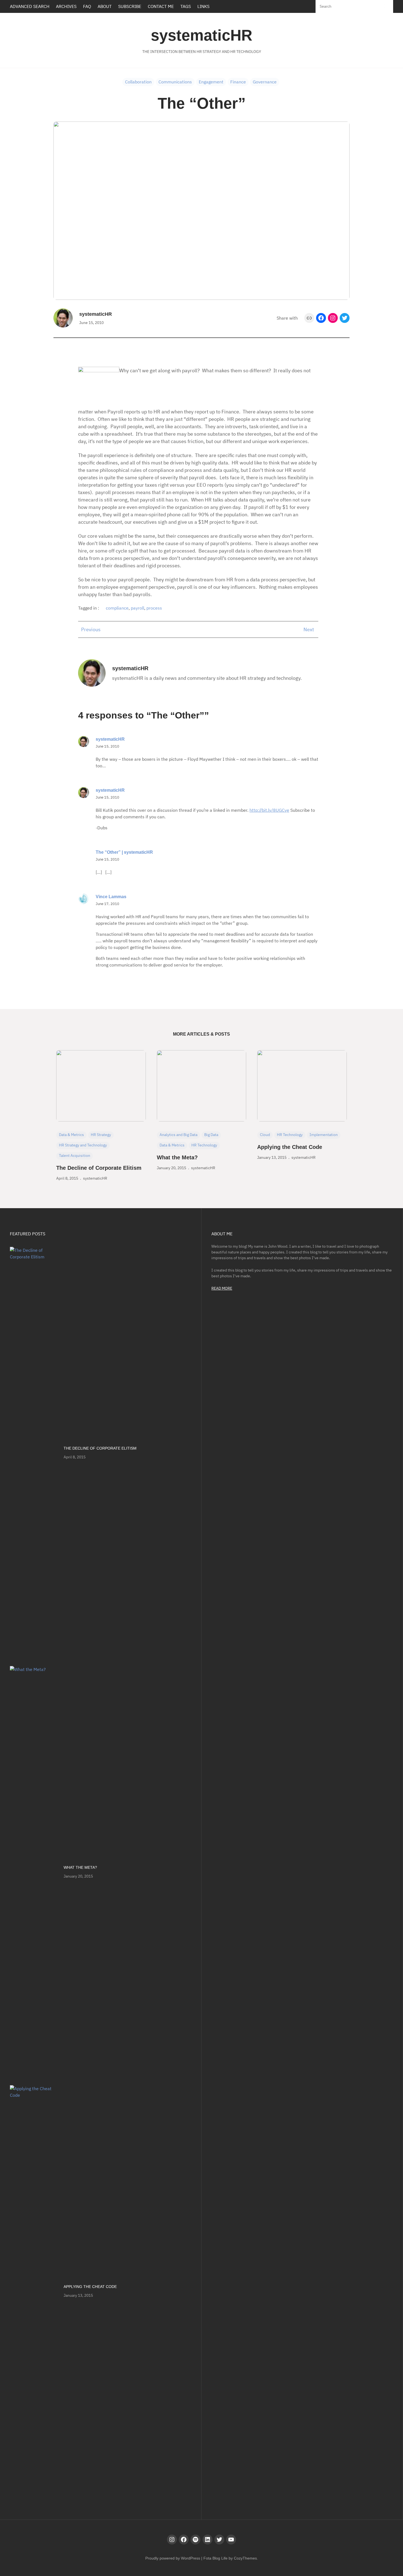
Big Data (211, 1135)
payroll (137, 608)
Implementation (324, 1135)
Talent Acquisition (75, 1155)
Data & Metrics (71, 1135)
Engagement (211, 82)
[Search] (384, 6)
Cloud (265, 1135)
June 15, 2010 (107, 746)
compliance (117, 608)
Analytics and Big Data (178, 1135)
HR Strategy (101, 1135)
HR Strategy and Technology (83, 1145)
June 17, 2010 (107, 904)
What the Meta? (177, 1157)
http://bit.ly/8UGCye (269, 810)
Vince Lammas (111, 897)
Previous (91, 629)
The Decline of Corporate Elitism (99, 1168)
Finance (238, 82)
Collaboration (138, 82)
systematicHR (201, 35)
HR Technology (204, 1145)
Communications (175, 82)
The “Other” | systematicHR (124, 852)
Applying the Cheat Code (290, 1147)
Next (309, 629)
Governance (265, 82)
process (154, 608)
